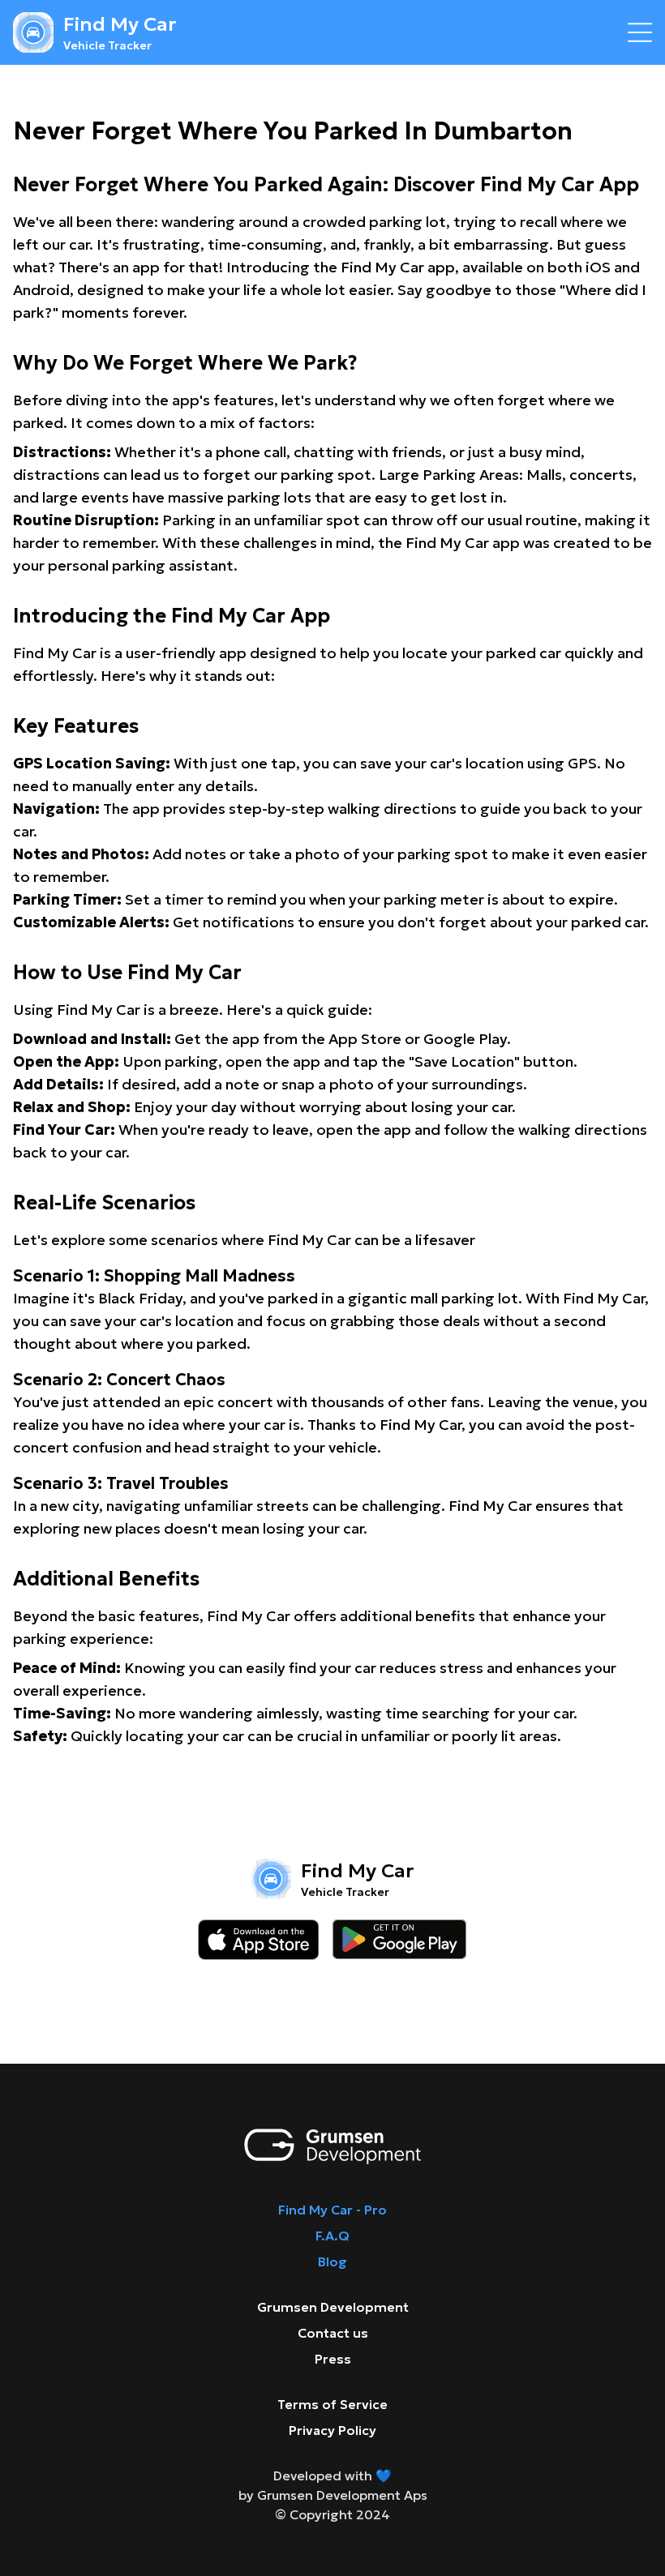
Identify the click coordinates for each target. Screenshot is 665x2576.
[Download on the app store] (259, 1940)
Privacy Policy (332, 2430)
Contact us (333, 2333)
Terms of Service (332, 2404)
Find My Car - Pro (332, 2210)
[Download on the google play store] (399, 1940)
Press (333, 2359)
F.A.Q (332, 2236)
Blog (332, 2261)
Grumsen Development (333, 2307)
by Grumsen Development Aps (333, 2495)
